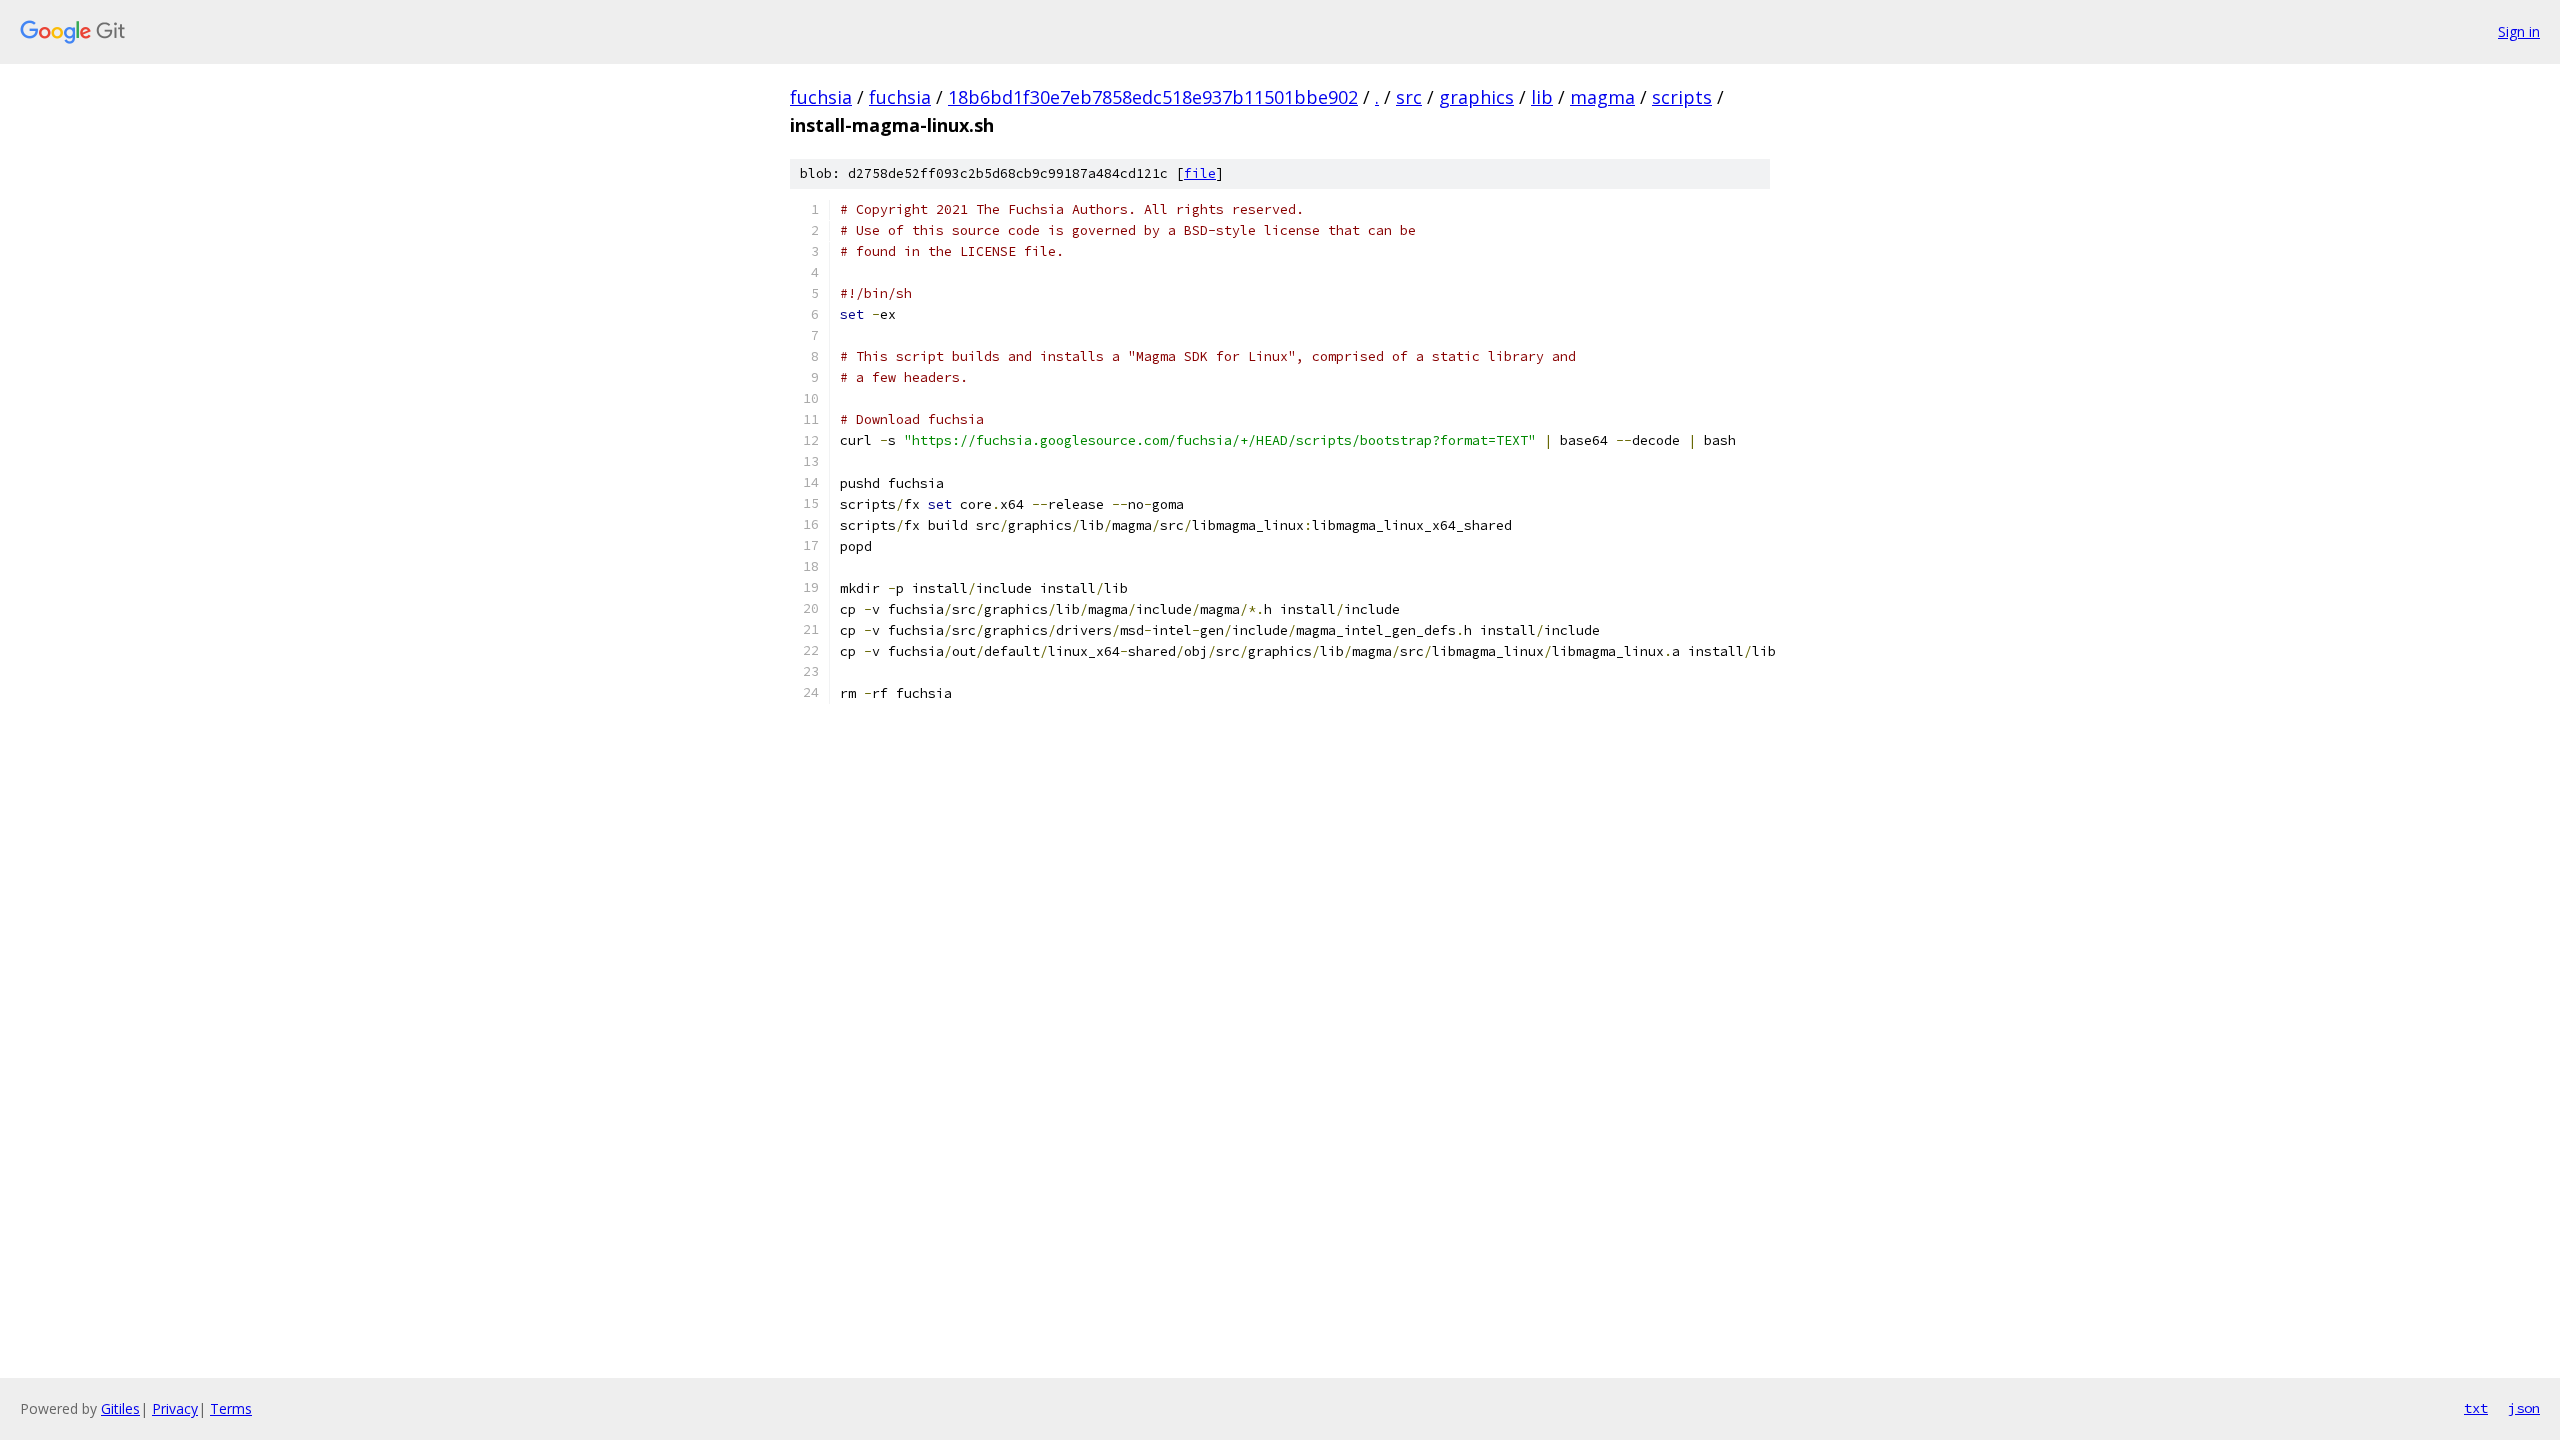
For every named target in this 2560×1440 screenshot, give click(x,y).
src (1409, 97)
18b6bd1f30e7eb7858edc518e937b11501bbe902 (1153, 97)
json (2524, 1408)
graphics (1476, 97)
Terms (231, 1408)
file (1200, 173)
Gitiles (120, 1408)
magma (1602, 97)
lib (1542, 97)
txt (2476, 1408)
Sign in (2519, 31)
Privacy (175, 1408)
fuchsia (821, 97)
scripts (1682, 97)
